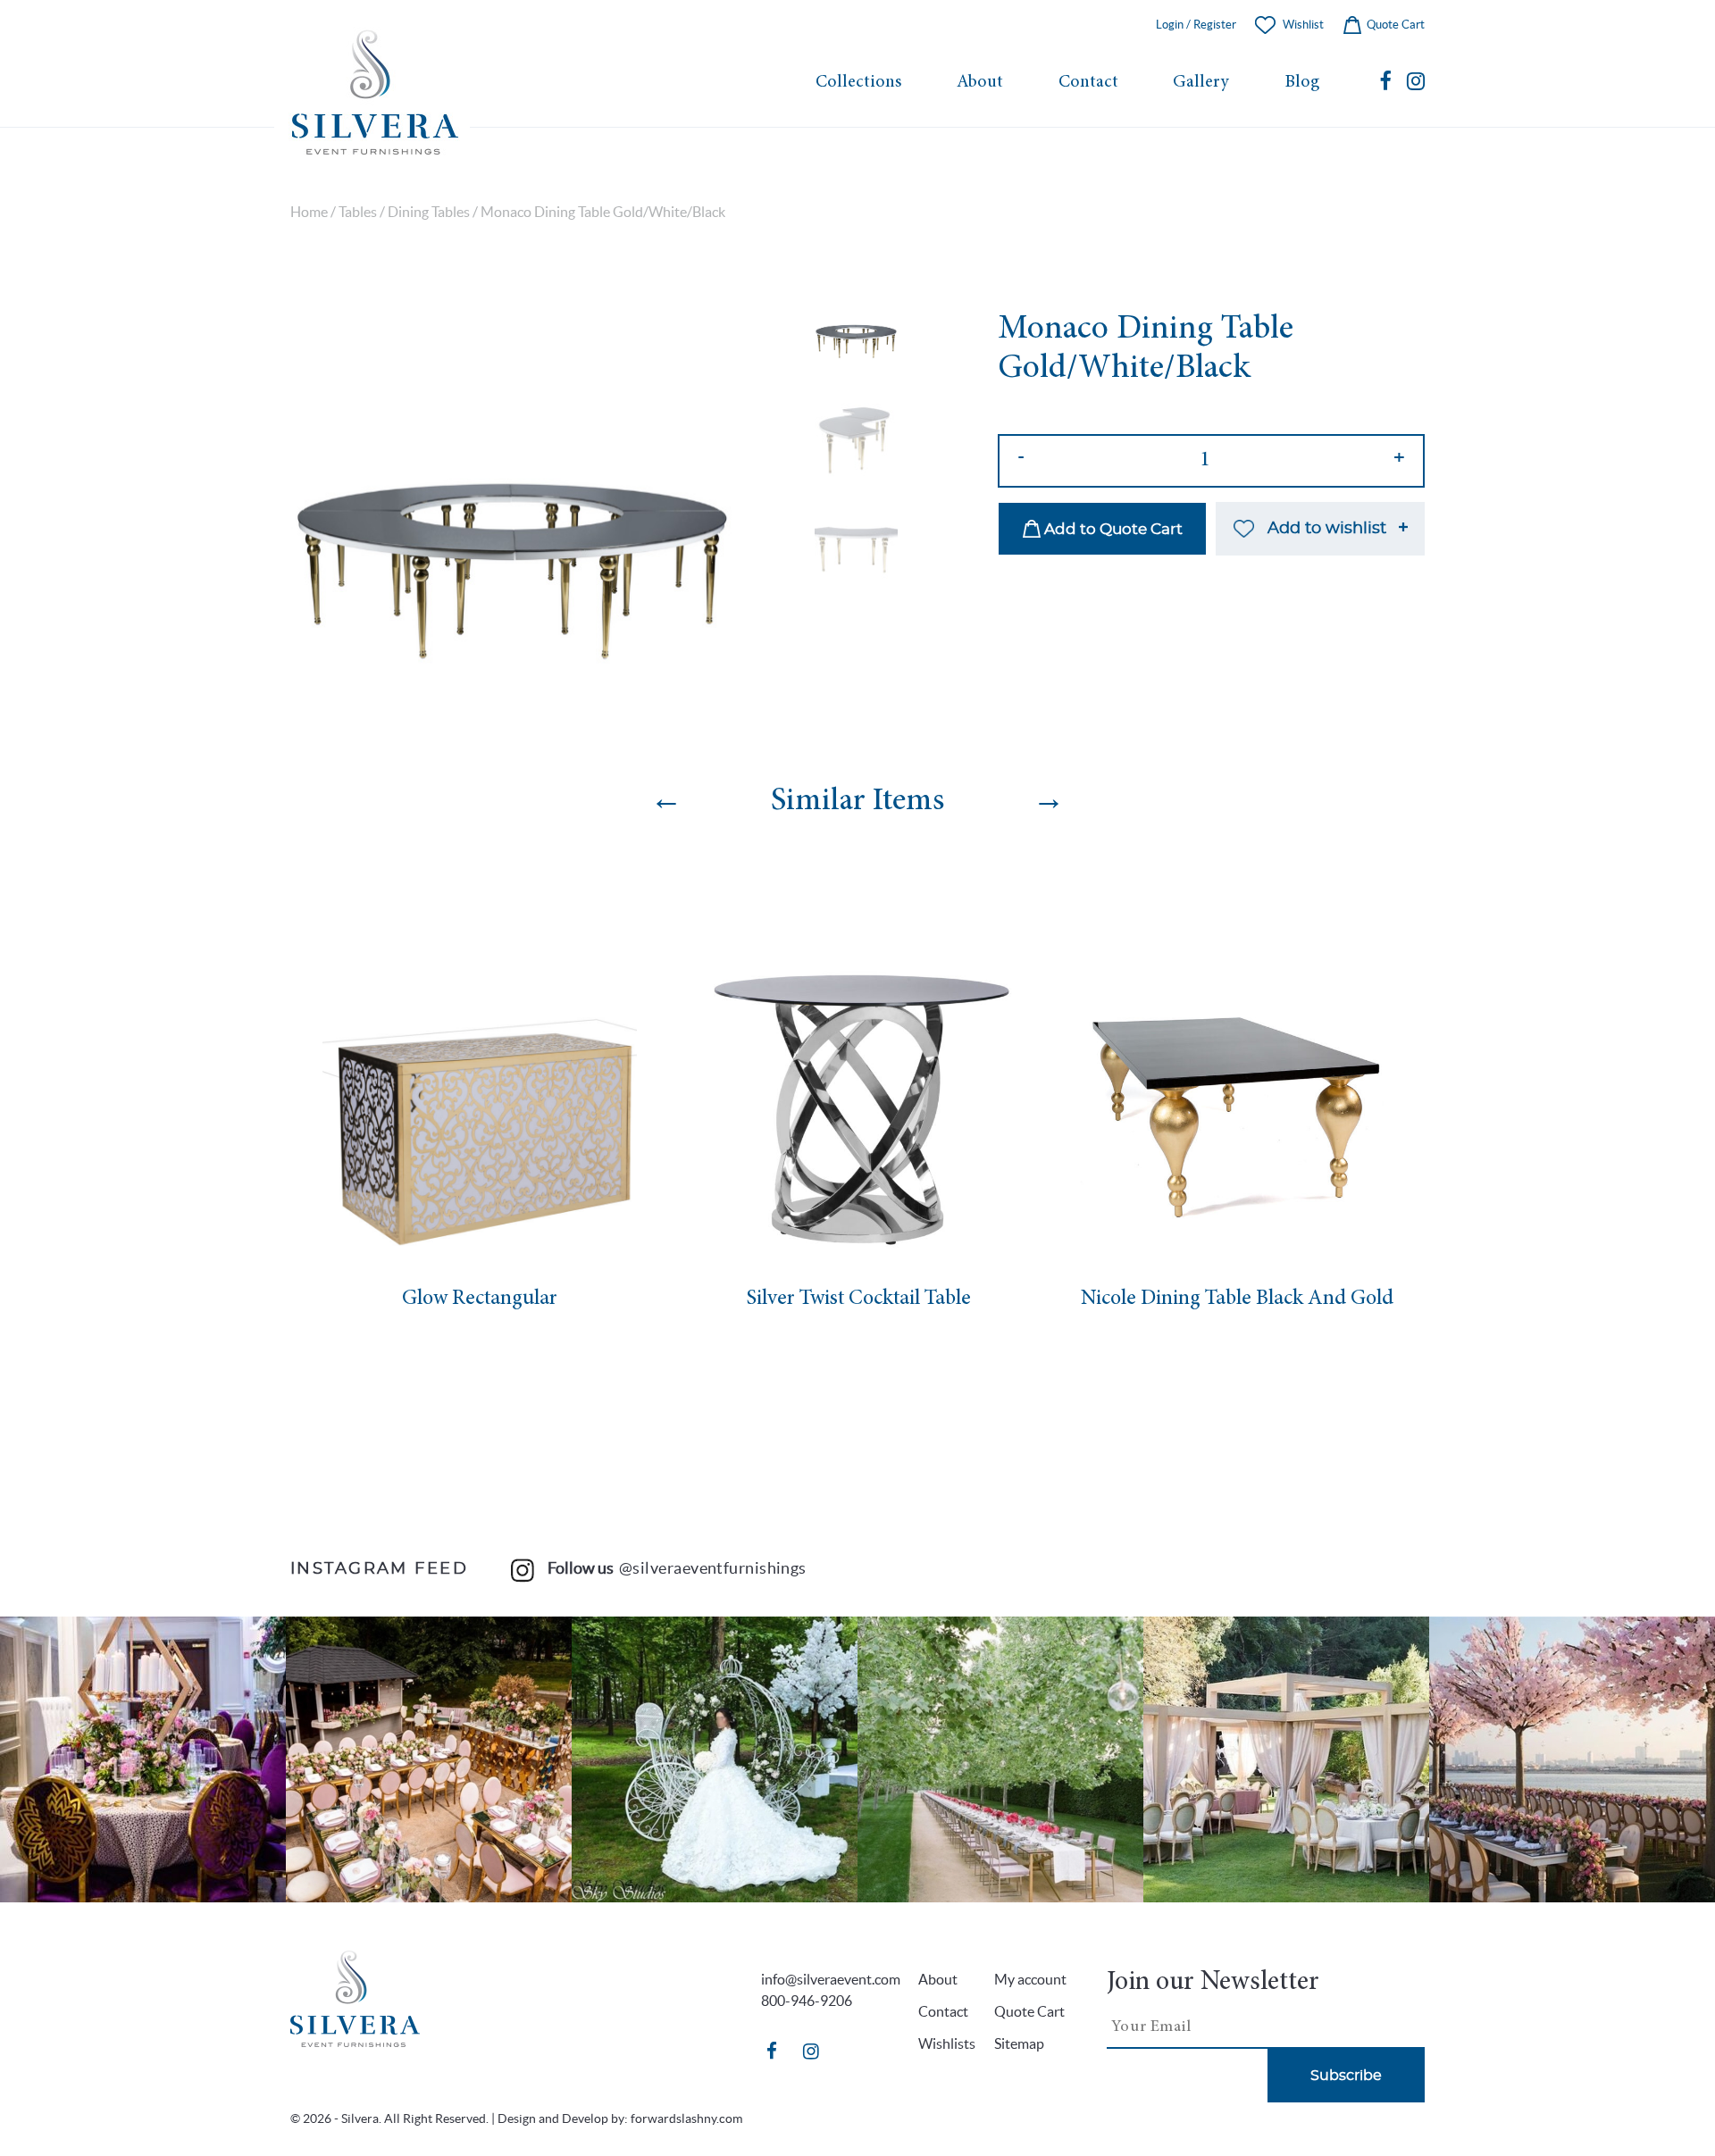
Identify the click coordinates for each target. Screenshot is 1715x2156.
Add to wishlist (1327, 529)
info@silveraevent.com (831, 1979)
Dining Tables (429, 212)
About (980, 83)
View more (143, 1759)
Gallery (1201, 83)
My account (1030, 1979)
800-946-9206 (807, 2001)
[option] (512, 506)
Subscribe (1346, 2076)
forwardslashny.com (686, 2118)
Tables (358, 212)
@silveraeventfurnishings (713, 1568)
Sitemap (1019, 2043)
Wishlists (947, 2043)
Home (309, 212)
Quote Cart (1394, 25)
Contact (1088, 83)
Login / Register (1196, 25)
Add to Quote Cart (1112, 529)
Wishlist (1303, 25)
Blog (1302, 83)
